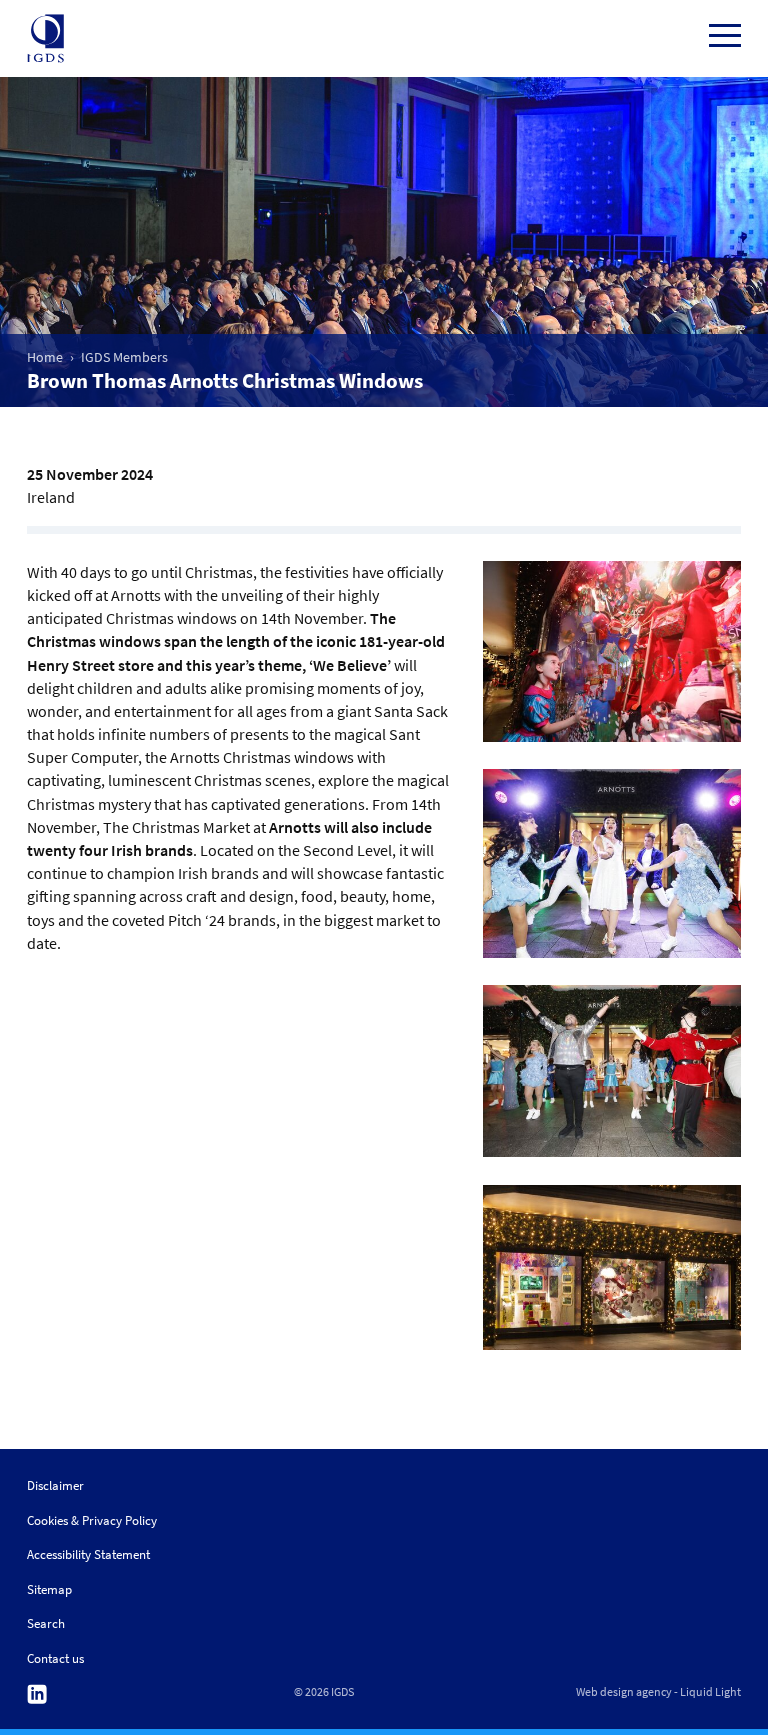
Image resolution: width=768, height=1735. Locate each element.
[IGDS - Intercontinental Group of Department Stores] (45, 39)
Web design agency (624, 1692)
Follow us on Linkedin (37, 1694)
